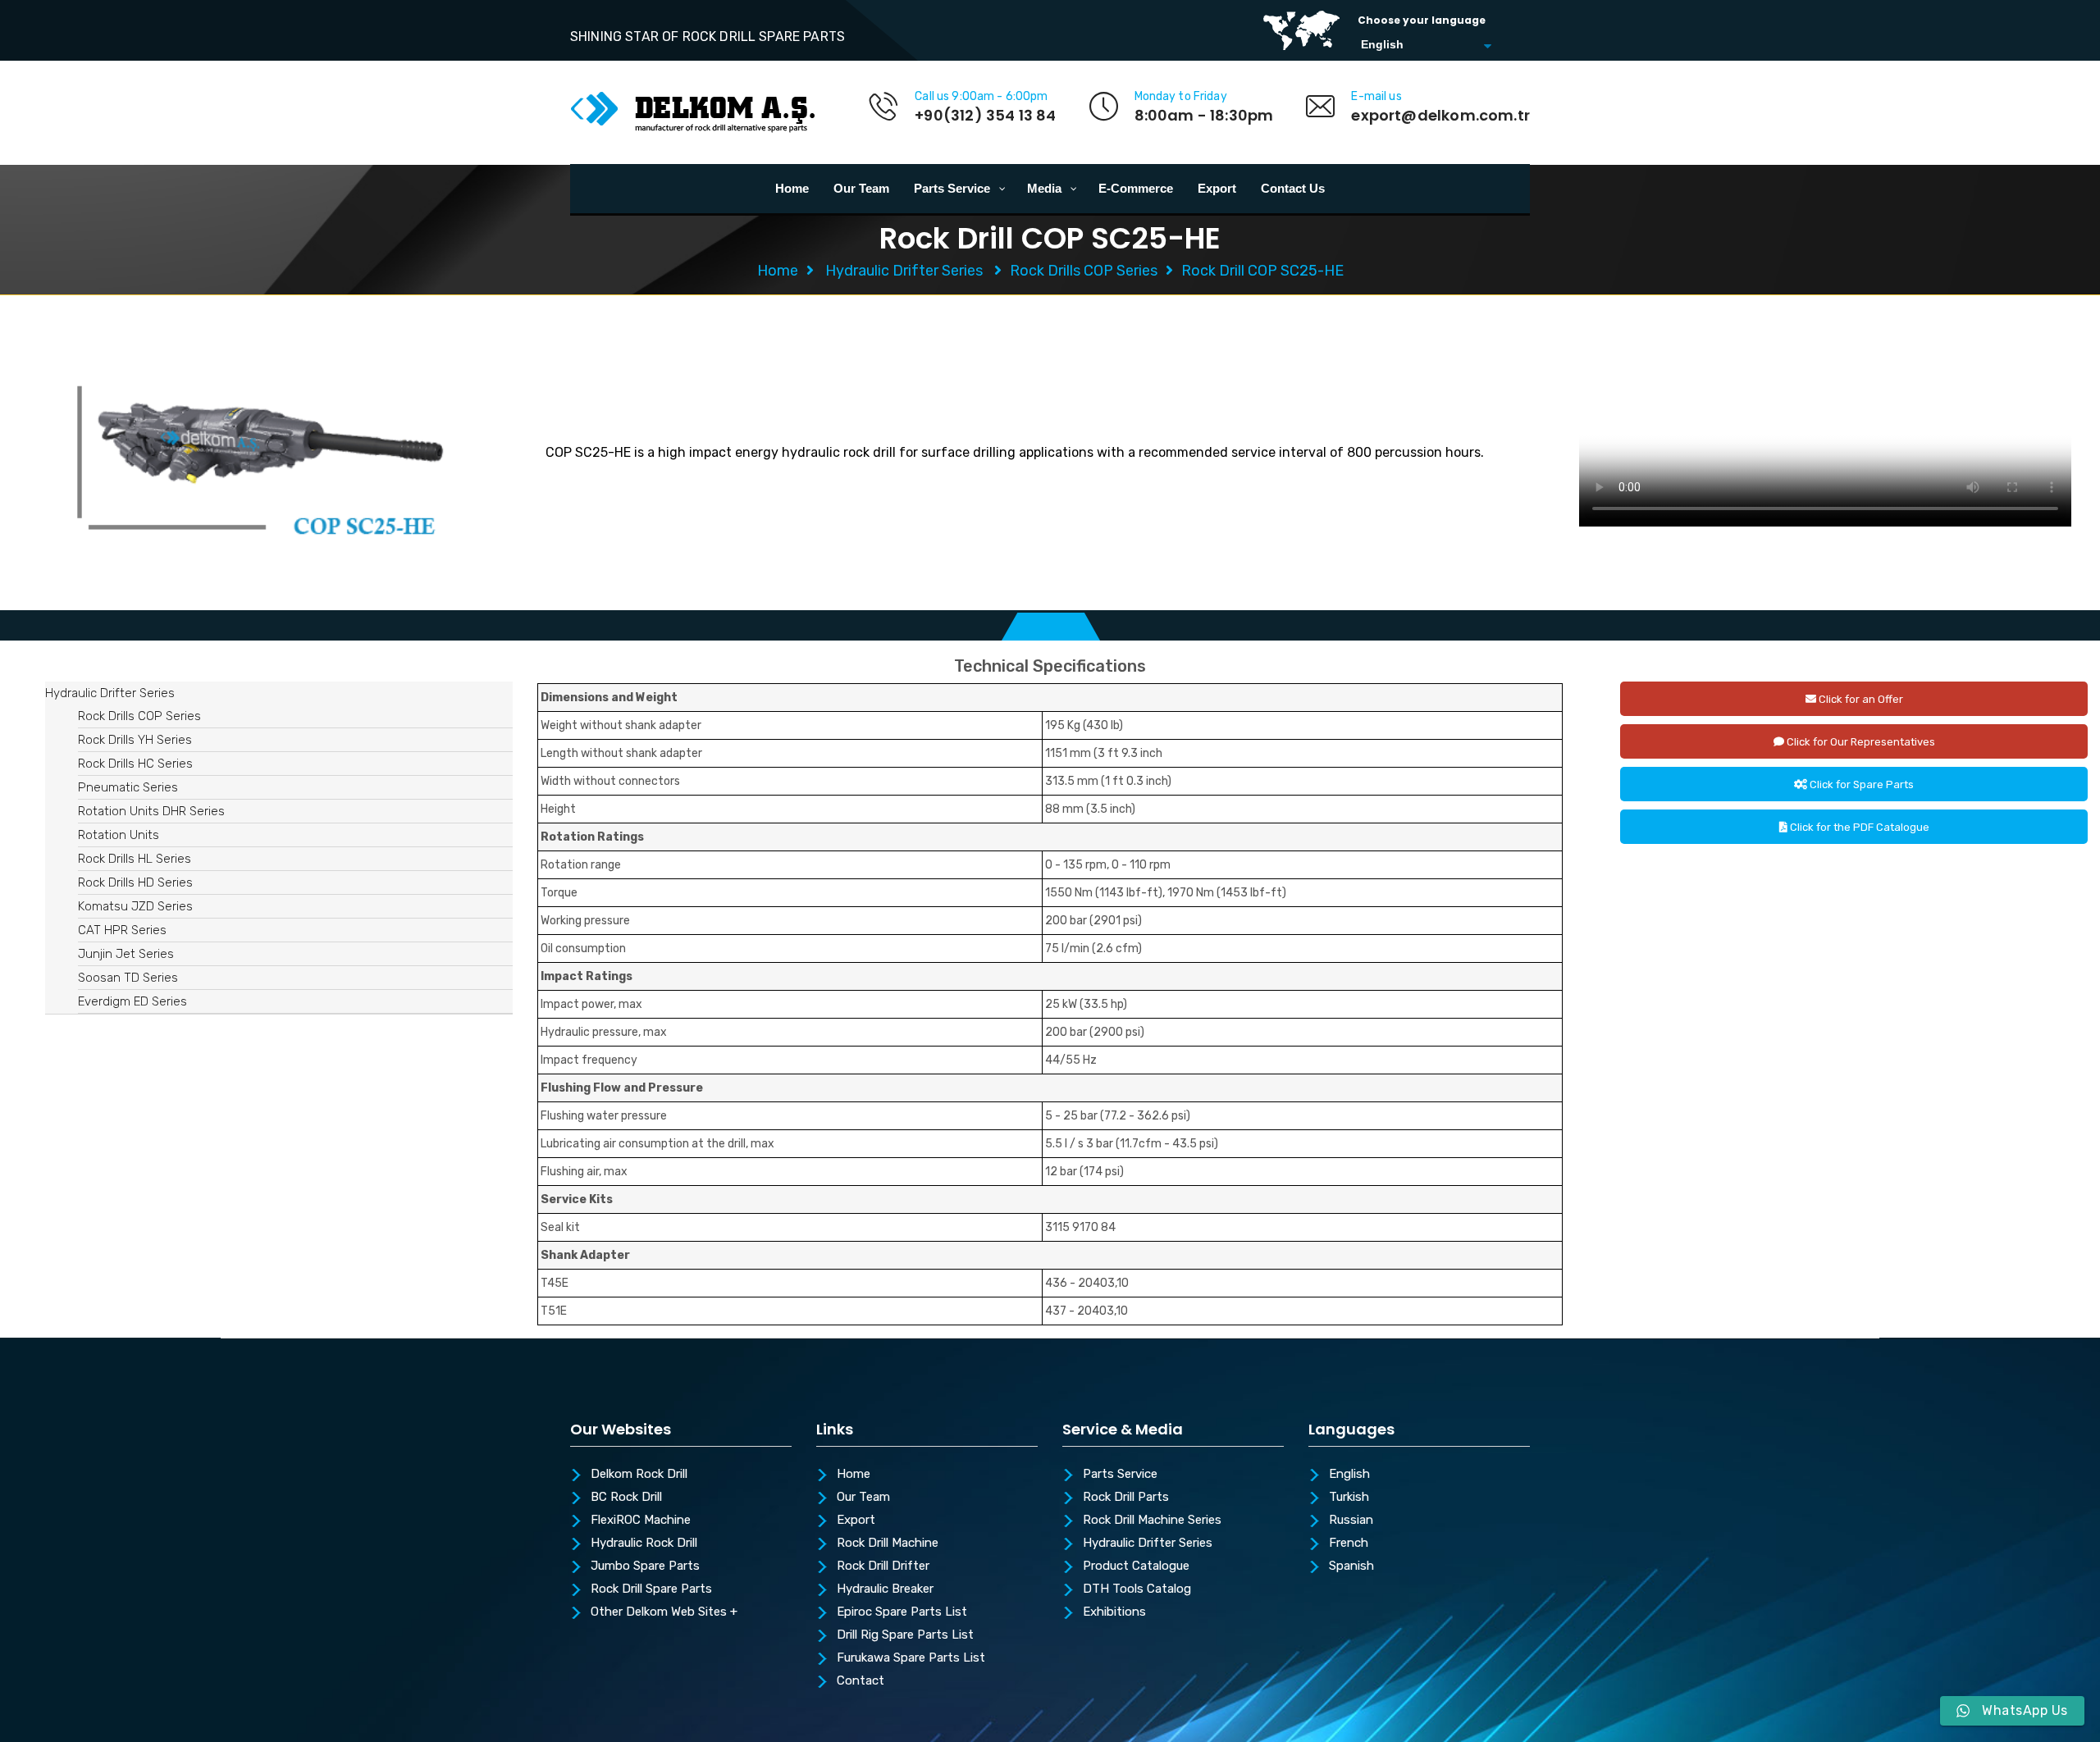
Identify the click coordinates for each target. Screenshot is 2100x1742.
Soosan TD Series (128, 978)
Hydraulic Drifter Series (904, 271)
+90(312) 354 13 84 (985, 115)
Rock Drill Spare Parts (651, 1589)
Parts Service (1120, 1475)
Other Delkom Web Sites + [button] (664, 1612)
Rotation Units (119, 835)
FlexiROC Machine (641, 1521)
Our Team (863, 1498)
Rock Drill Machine (888, 1544)
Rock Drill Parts (1126, 1498)
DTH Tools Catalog (1137, 1589)
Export (856, 1521)
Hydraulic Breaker (885, 1589)
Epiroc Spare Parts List (902, 1612)
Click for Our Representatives (1860, 742)
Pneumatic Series (128, 787)
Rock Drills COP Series (1084, 271)
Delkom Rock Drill (639, 1475)
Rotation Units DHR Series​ (151, 811)
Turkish (1349, 1498)
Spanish (1351, 1566)
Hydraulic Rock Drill (644, 1544)
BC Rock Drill (626, 1498)
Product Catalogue (1136, 1566)
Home (778, 271)
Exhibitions (1114, 1612)
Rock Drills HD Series (135, 882)
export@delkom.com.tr (1440, 115)
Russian (1351, 1521)
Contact (861, 1681)
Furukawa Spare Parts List (911, 1658)
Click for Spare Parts (1860, 784)
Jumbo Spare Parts (645, 1566)
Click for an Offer (1860, 699)
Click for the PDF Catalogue (1858, 827)
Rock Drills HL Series (135, 859)
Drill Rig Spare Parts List (905, 1635)
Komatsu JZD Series (135, 906)
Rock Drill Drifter (883, 1566)
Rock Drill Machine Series (1152, 1521)
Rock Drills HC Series (135, 764)
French (1349, 1544)
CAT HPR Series (122, 930)
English (1349, 1475)
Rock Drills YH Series (135, 740)
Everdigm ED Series (132, 1001)
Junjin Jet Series (126, 954)
